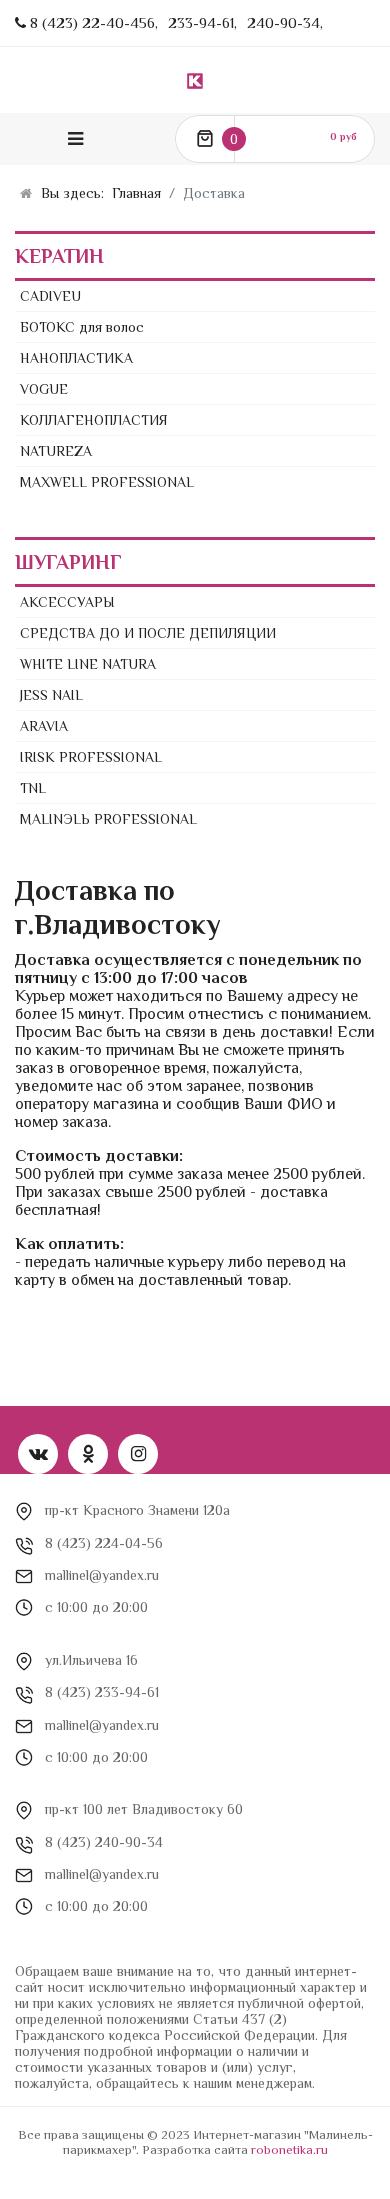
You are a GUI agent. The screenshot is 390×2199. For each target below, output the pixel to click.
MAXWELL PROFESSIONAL (107, 482)
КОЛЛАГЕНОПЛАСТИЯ (94, 420)
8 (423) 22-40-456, (94, 22)
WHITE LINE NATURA (88, 664)
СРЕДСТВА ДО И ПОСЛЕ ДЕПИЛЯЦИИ (148, 633)
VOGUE (44, 389)
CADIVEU (50, 296)
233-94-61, (202, 22)
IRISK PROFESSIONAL (91, 757)
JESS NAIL (51, 695)
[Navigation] (75, 139)
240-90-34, (285, 22)
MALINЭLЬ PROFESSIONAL (108, 819)
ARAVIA (44, 726)
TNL (33, 788)
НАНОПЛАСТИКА (76, 358)
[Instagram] (138, 1454)
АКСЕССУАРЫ (67, 602)
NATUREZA (56, 451)
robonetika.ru (289, 2149)
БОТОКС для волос (82, 327)
